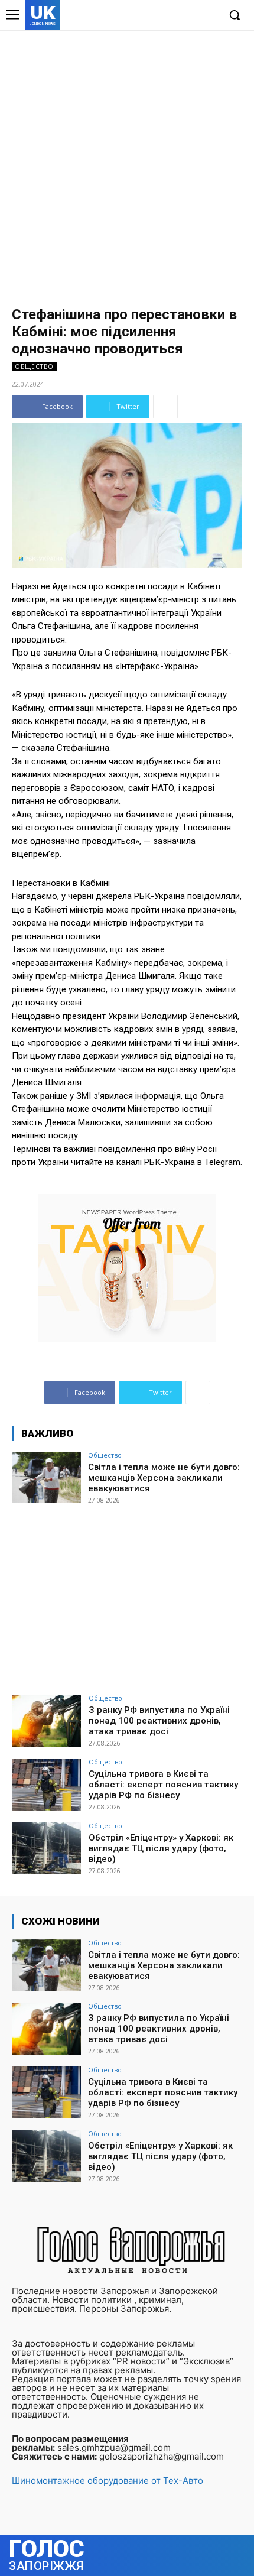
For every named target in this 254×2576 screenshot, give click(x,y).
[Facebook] (155, 16)
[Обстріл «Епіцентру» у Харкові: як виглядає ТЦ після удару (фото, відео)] (46, 1848)
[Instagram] (173, 16)
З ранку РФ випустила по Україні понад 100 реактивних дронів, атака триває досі (159, 1721)
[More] (165, 407)
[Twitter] (191, 16)
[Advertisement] (127, 163)
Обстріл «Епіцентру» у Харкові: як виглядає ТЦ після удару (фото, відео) (161, 1848)
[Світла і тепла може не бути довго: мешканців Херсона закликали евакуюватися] (46, 1478)
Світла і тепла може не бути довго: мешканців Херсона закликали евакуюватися (164, 1478)
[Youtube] (209, 16)
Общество (34, 366)
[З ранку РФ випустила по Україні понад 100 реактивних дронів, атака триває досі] (46, 1721)
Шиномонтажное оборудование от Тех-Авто (108, 2481)
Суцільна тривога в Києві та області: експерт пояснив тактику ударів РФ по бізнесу (163, 1785)
